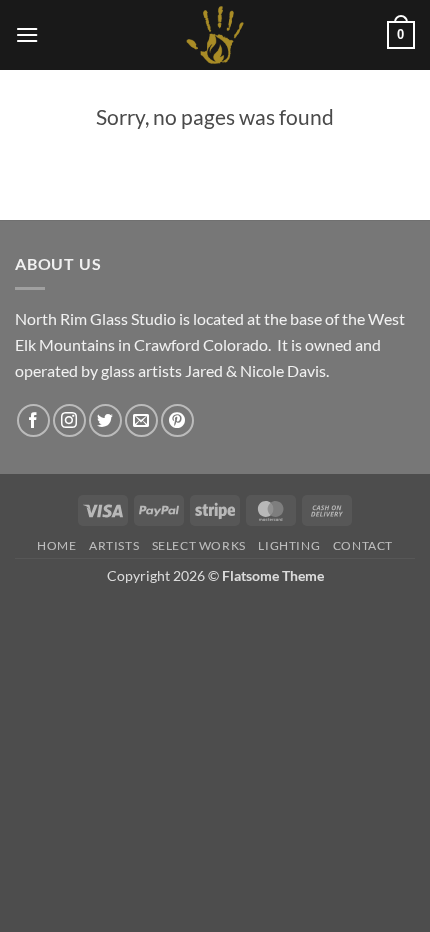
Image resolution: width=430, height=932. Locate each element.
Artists (114, 545)
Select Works (199, 545)
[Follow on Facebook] (33, 420)
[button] (27, 34)
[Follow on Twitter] (105, 420)
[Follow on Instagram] (69, 420)
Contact (363, 545)
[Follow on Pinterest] (177, 420)
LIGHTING (289, 545)
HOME (56, 545)
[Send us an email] (141, 420)
